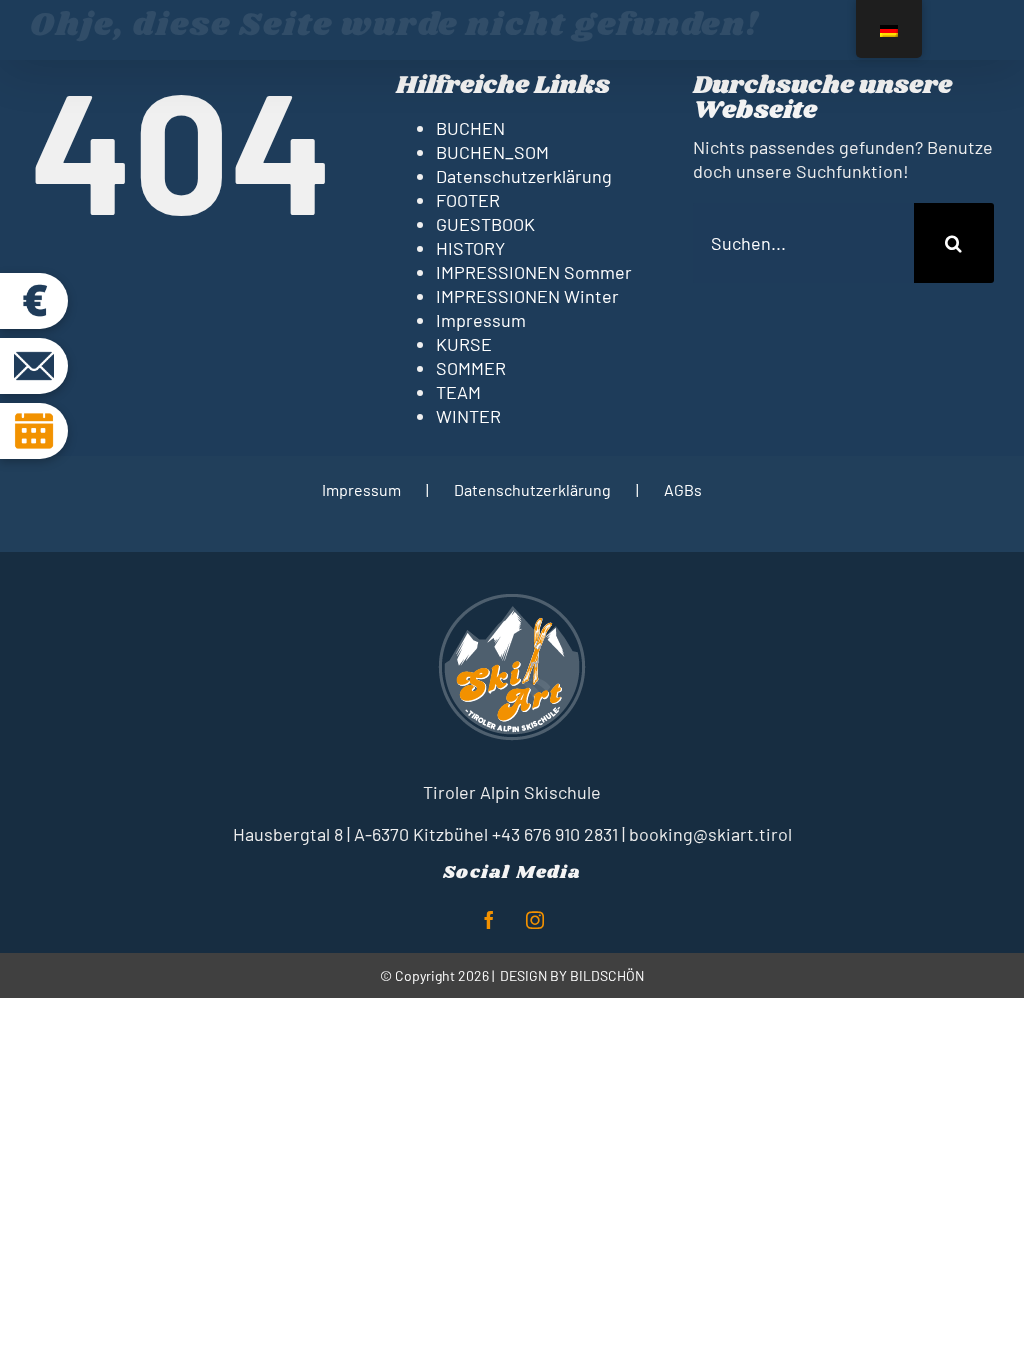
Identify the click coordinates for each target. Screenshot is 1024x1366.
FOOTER (468, 200)
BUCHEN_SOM (492, 152)
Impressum (481, 320)
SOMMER (471, 368)
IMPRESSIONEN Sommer (534, 272)
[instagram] (535, 920)
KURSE (464, 344)
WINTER (468, 416)
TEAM (458, 392)
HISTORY (470, 248)
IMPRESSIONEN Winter (527, 296)
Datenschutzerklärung (524, 176)
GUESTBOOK (485, 224)
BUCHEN (470, 128)
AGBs (683, 489)
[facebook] (489, 920)
